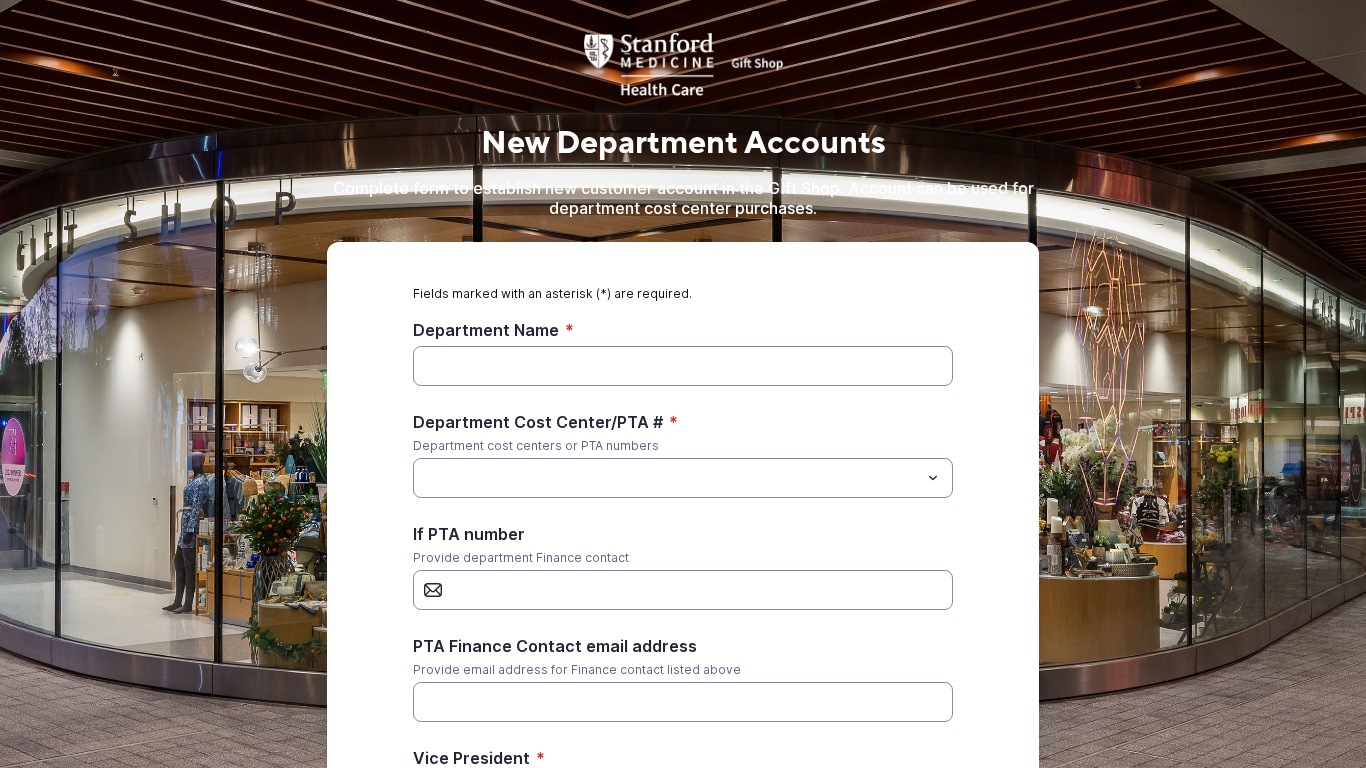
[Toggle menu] (933, 478)
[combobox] (683, 478)
